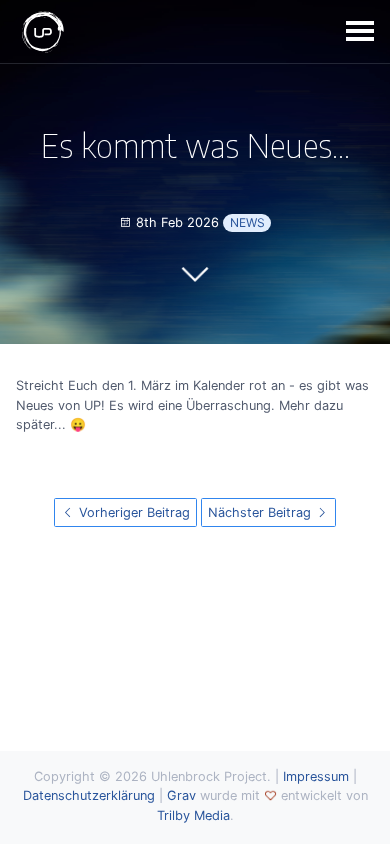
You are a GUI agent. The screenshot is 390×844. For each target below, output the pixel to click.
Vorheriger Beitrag (132, 512)
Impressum (316, 776)
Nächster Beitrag (261, 512)
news (247, 222)
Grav (181, 795)
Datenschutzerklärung (89, 795)
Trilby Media (193, 815)
